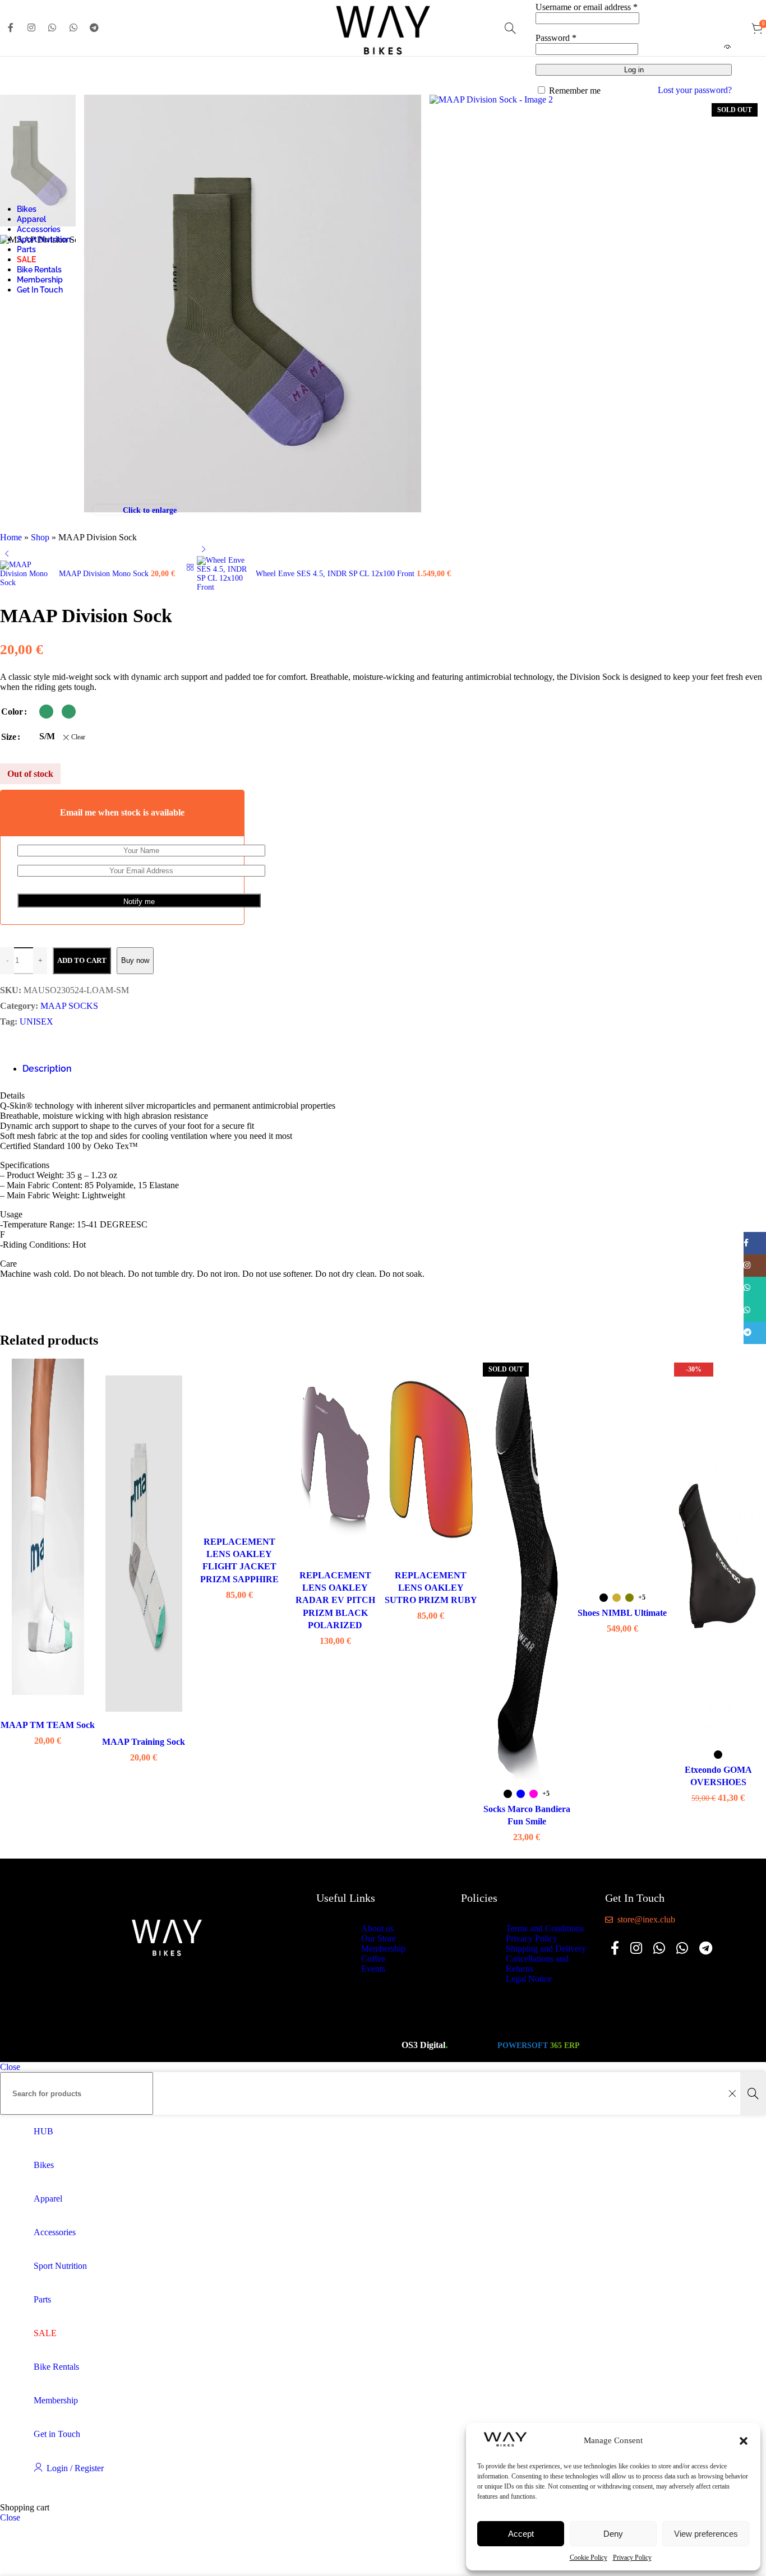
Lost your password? (695, 90)
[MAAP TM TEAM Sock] (48, 1528)
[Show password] (727, 48)
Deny (613, 2534)
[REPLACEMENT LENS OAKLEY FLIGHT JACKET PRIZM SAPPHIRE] (240, 1444)
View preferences (706, 2534)
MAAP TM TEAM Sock (48, 1725)
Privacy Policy (632, 2558)
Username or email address (587, 7)
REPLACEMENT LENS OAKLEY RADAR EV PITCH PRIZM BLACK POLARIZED (335, 1600)
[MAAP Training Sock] (144, 1537)
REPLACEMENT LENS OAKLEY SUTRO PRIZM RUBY (431, 1588)
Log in (634, 70)
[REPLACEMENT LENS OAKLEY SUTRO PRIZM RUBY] (431, 1461)
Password (556, 38)
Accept (521, 2534)
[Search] (510, 28)
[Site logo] (383, 59)
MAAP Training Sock (144, 1742)
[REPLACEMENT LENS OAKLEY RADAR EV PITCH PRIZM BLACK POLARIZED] (335, 1461)
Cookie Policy (589, 2558)
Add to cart (82, 960)
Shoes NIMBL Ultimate (622, 1613)
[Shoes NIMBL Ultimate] (623, 1472)
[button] (744, 2441)
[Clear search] (732, 2093)
